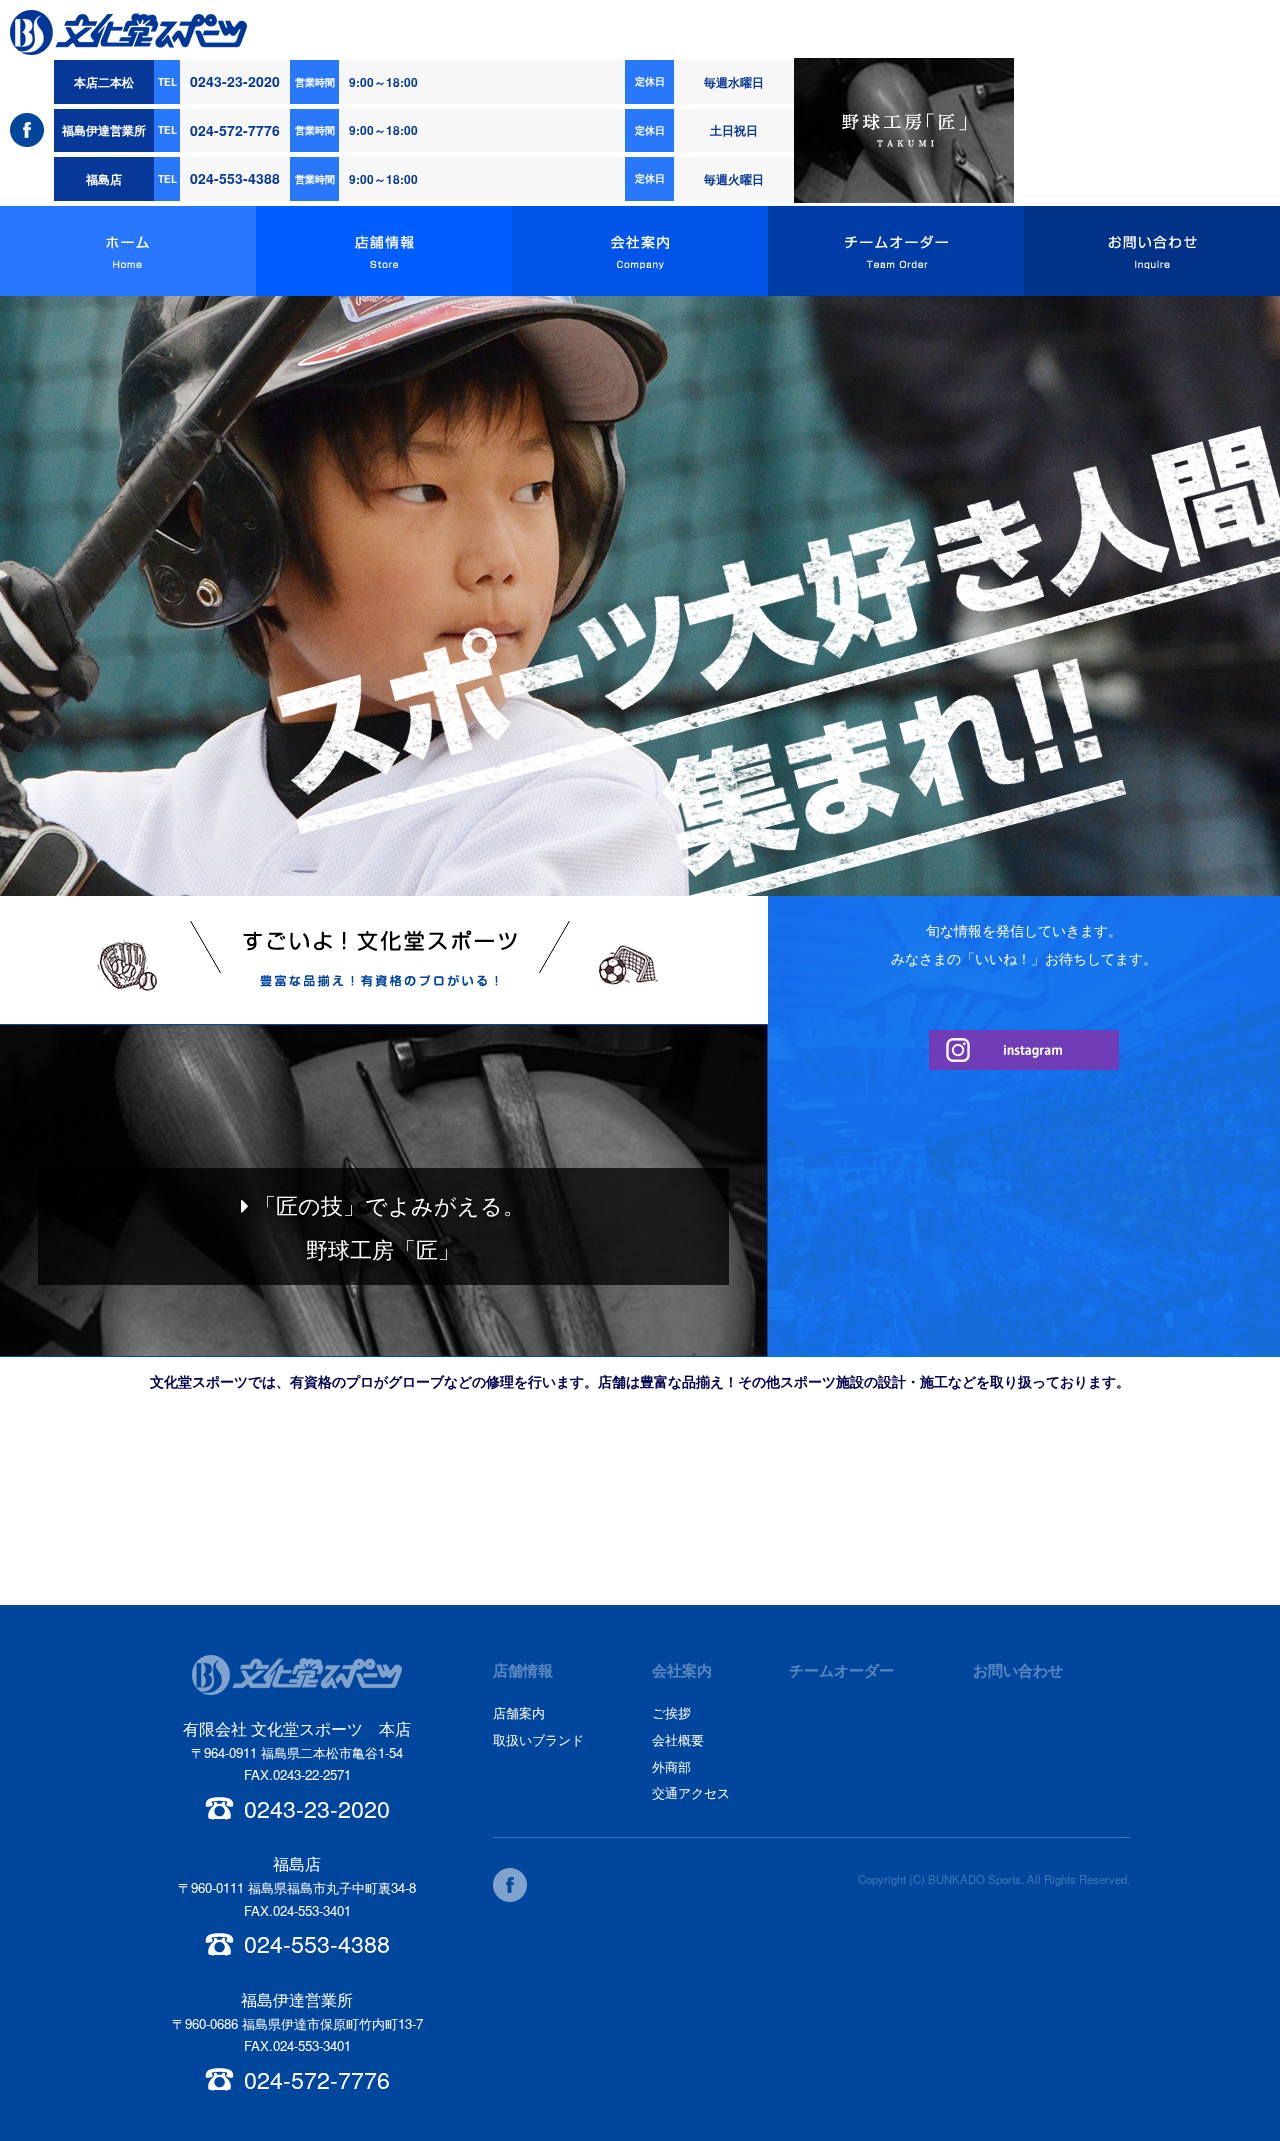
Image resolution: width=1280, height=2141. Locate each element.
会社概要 (678, 1739)
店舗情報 (384, 251)
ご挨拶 (671, 1712)
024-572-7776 (235, 130)
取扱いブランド (538, 1739)
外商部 (671, 1766)
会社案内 (640, 251)
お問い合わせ (1152, 251)
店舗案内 (519, 1712)
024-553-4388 (235, 178)
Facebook (27, 130)
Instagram (1024, 1050)
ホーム (128, 251)
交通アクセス (691, 1792)
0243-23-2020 (235, 81)
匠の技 (904, 131)
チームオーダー (896, 251)
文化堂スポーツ (128, 32)
